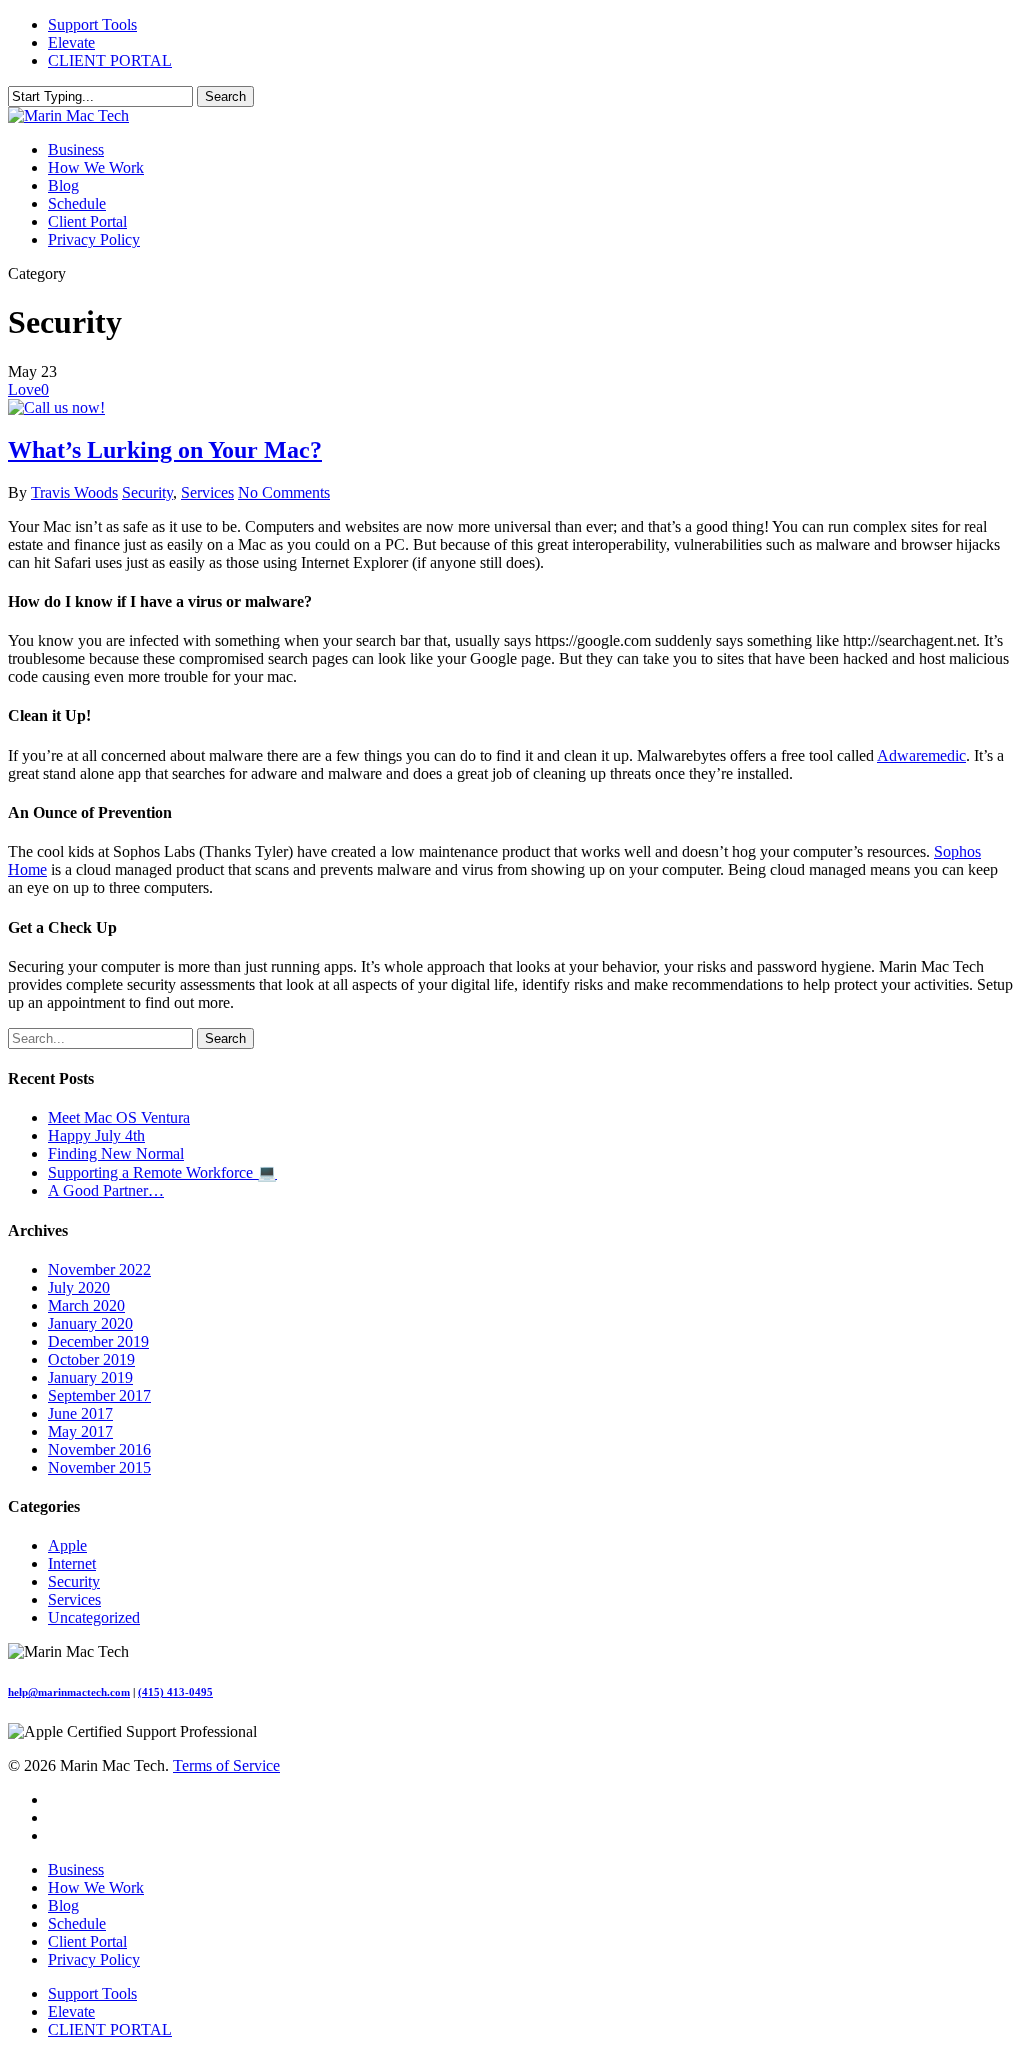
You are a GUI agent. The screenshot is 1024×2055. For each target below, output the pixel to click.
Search (225, 96)
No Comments (284, 492)
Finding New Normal (116, 1153)
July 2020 (79, 1287)
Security (147, 492)
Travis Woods (74, 492)
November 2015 (99, 1467)
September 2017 (99, 1395)
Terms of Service (226, 1765)
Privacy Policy (94, 1959)
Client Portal (87, 1941)
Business (76, 1869)
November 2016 (99, 1449)
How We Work (96, 1887)
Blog (63, 1905)
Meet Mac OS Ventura (119, 1117)
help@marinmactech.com (69, 1692)
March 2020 (86, 1305)
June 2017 (80, 1413)
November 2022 (99, 1269)
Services (207, 492)
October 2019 (91, 1359)
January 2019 (90, 1377)
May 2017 (80, 1431)
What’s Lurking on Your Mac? (165, 450)
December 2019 (98, 1341)
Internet (72, 1563)
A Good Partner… (106, 1190)
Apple (67, 1545)
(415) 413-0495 (175, 1692)
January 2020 (90, 1323)
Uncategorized (94, 1617)
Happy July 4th (96, 1135)
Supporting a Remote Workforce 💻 (162, 1172)
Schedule (77, 1923)
